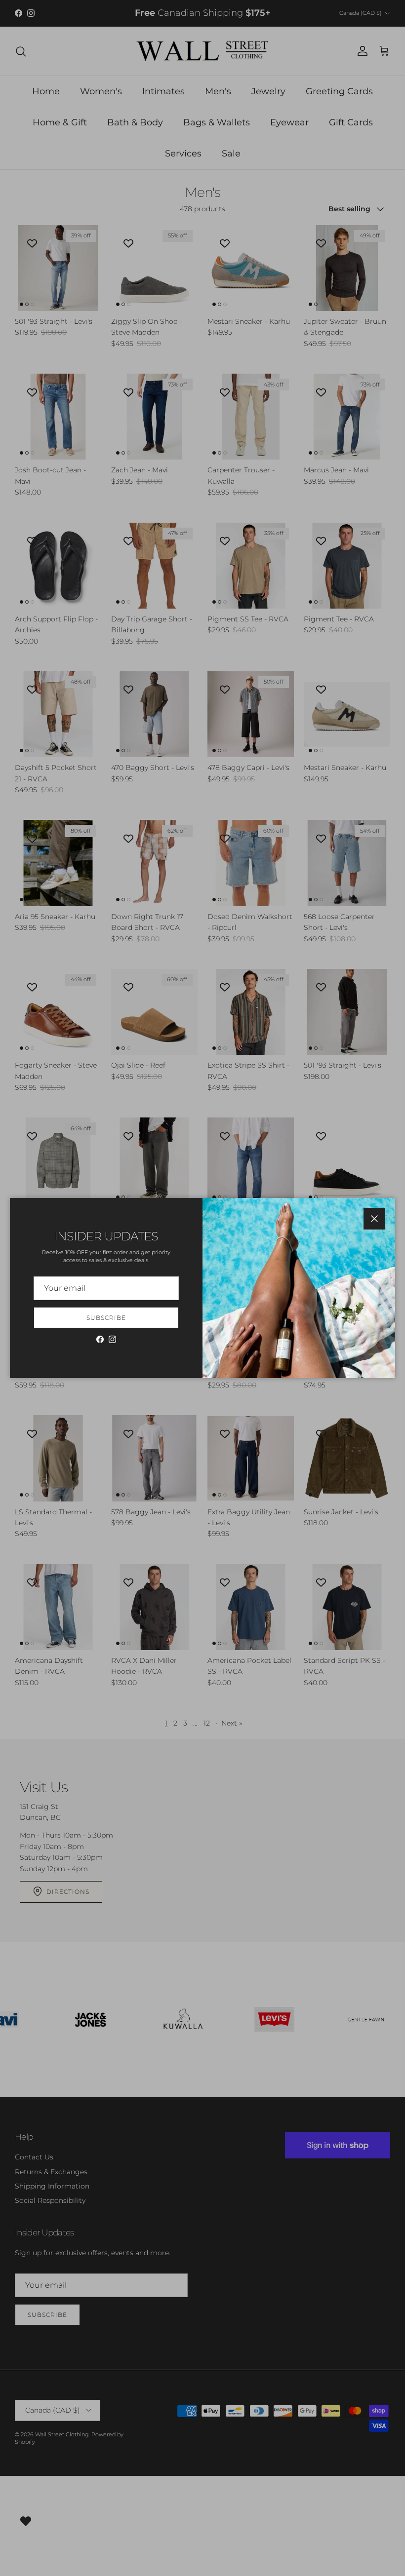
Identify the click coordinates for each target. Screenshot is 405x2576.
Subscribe (106, 1318)
